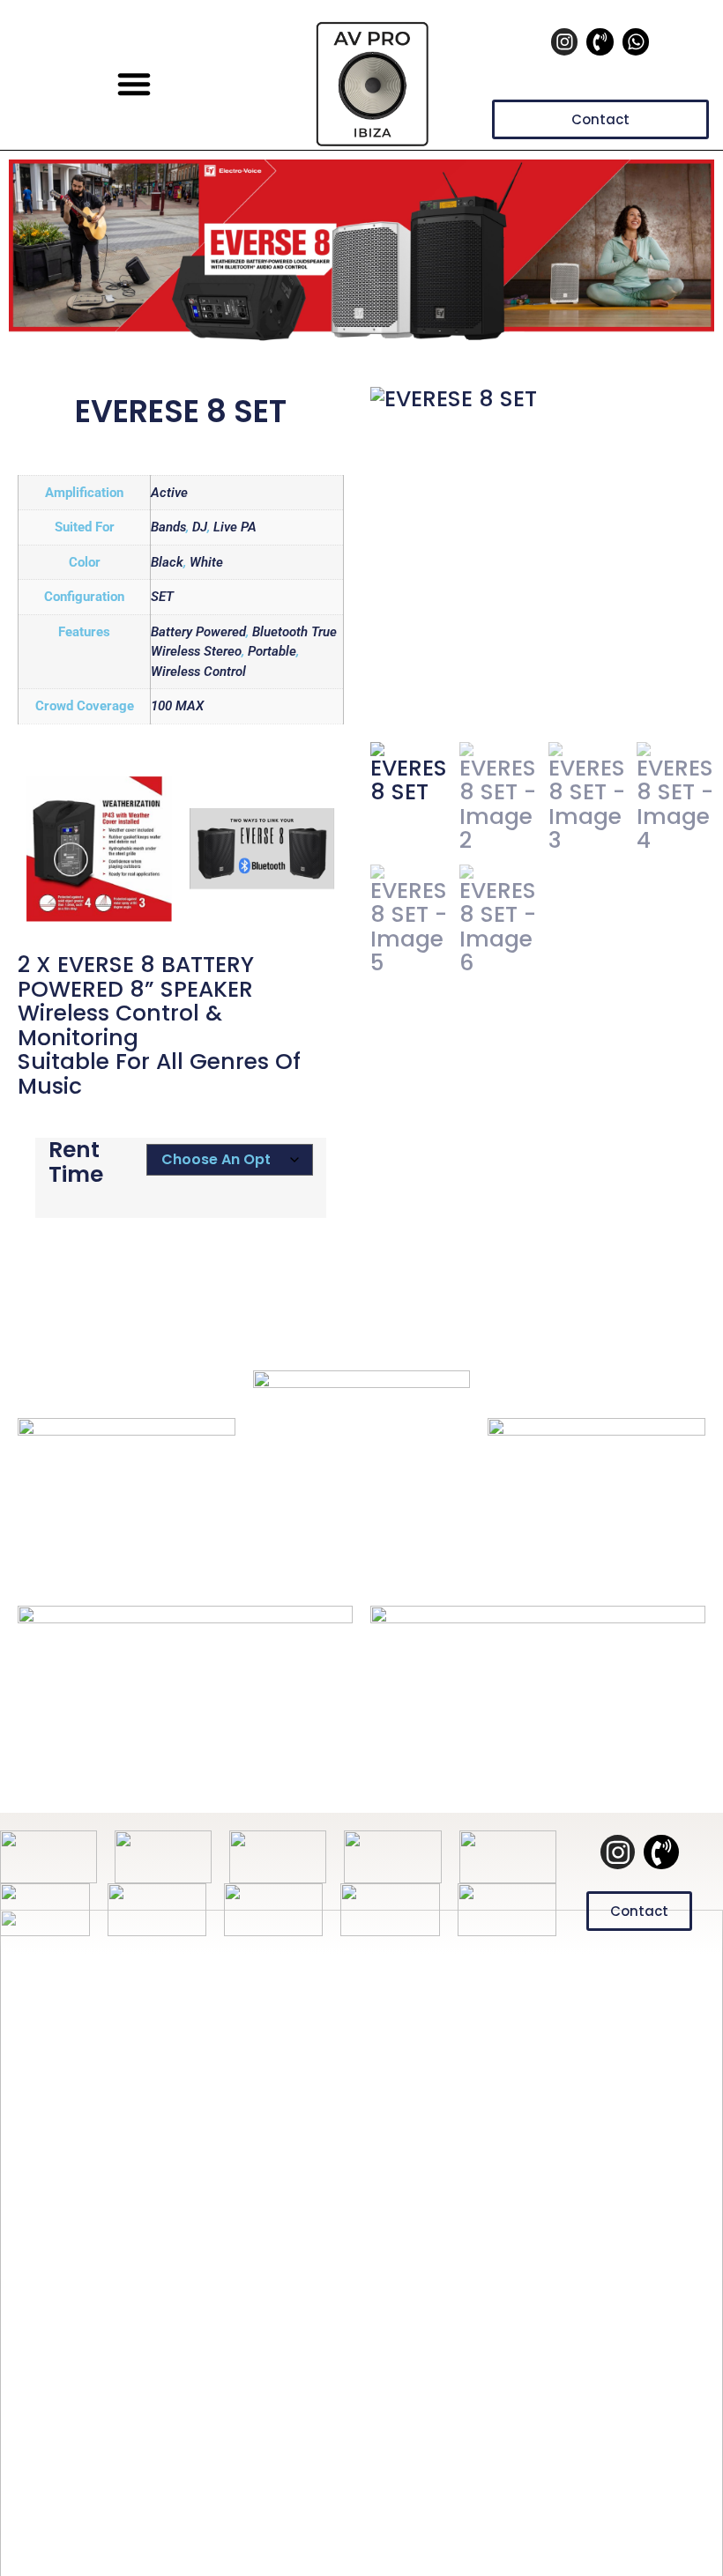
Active (169, 493)
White (206, 562)
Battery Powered (198, 632)
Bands (168, 527)
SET (162, 597)
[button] (134, 84)
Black (167, 562)
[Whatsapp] (636, 41)
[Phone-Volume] (600, 41)
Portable (272, 651)
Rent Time (76, 1162)
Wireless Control (198, 672)
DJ (200, 527)
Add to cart (181, 1232)
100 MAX (177, 706)
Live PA (235, 527)
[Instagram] (564, 41)
